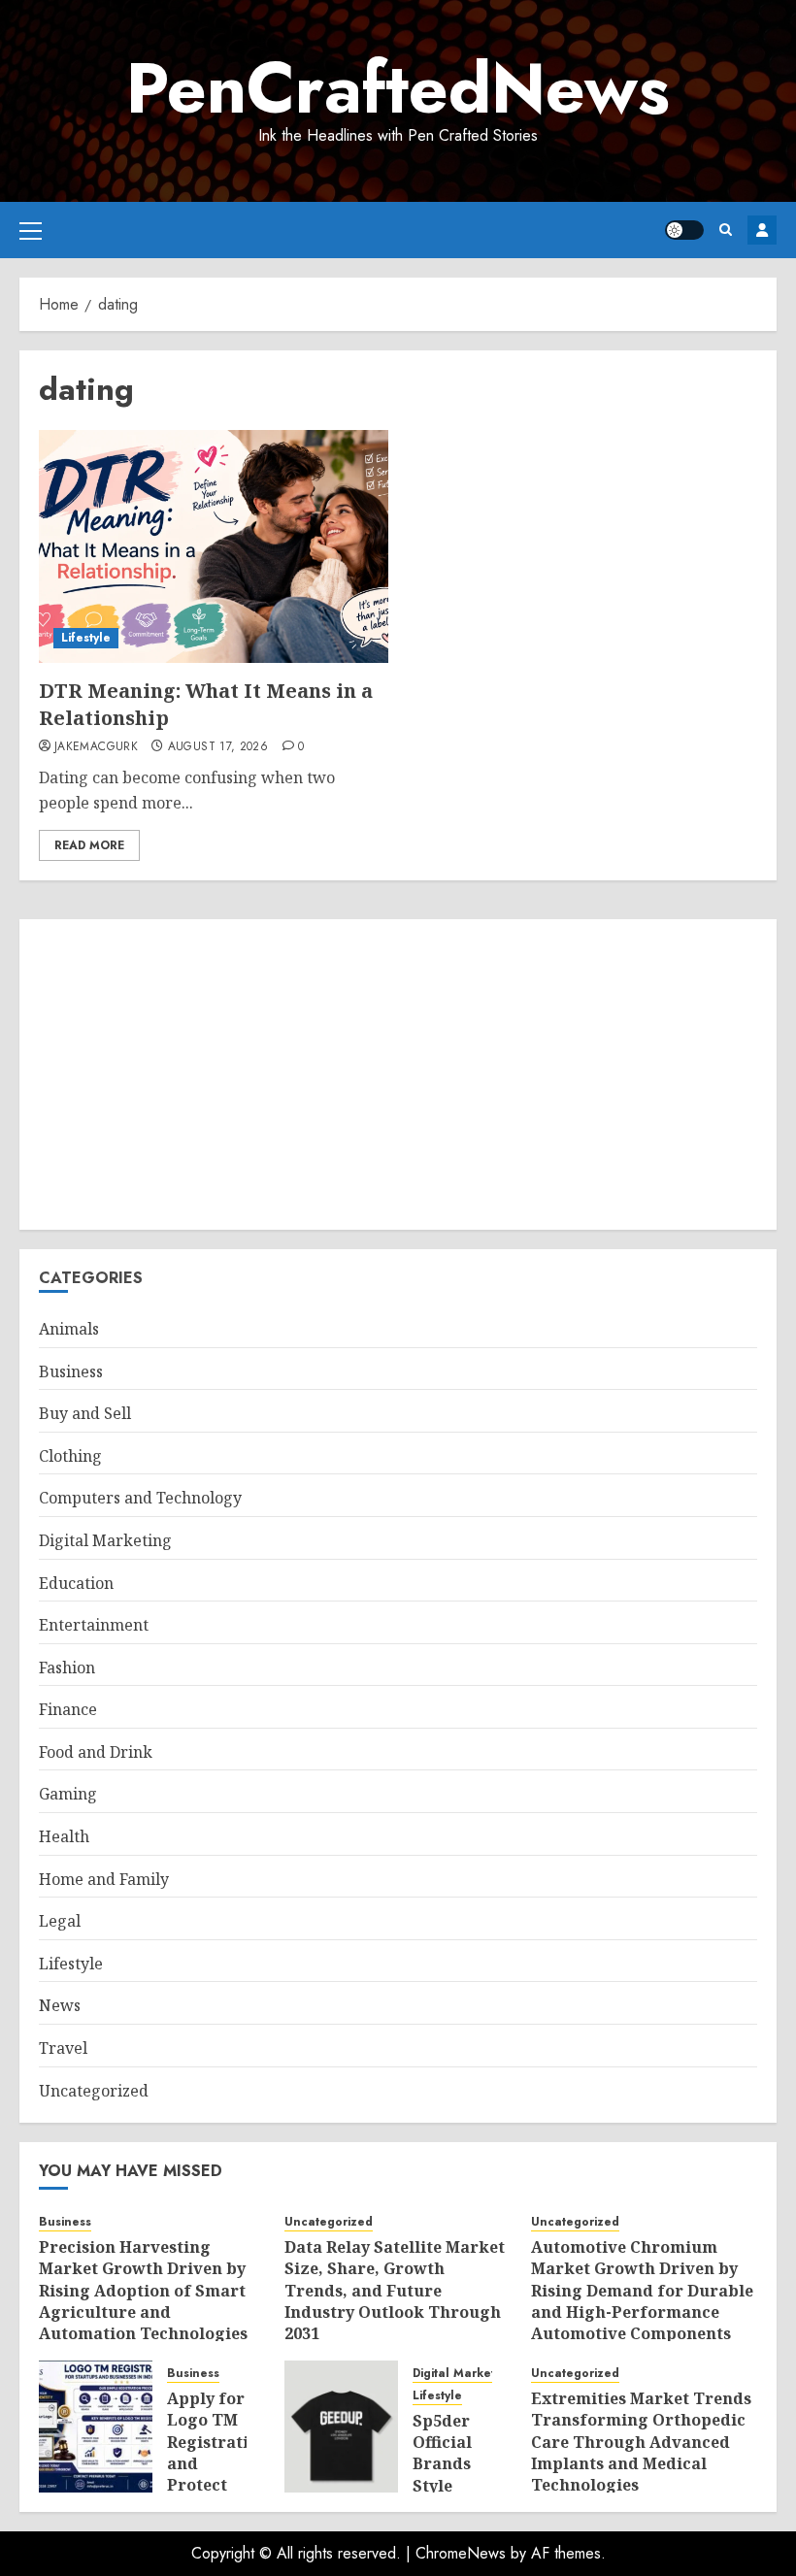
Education (76, 1583)
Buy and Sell (85, 1413)
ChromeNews (461, 2553)
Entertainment (94, 1625)
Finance (68, 1709)
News (60, 2005)
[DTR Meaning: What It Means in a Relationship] (214, 546)
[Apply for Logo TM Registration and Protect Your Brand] (96, 2427)
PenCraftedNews (398, 88)
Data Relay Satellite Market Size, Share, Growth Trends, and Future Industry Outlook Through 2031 (395, 2291)
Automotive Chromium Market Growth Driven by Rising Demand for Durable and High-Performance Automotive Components (642, 2291)
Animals (69, 1329)
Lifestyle (86, 638)
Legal (60, 1921)
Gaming (68, 1794)
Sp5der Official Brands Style (442, 2453)
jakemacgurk (96, 747)
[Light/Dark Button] (684, 230)
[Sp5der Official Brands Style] (341, 2427)
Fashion (67, 1668)
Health (64, 1836)
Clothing (70, 1456)
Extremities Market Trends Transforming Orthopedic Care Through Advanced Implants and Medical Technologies (641, 2442)
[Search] (726, 230)
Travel (63, 2048)
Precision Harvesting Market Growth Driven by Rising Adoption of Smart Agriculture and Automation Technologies (143, 2291)
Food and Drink (96, 1752)
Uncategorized (94, 2091)
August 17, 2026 (218, 747)
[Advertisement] (398, 1074)
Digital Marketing (105, 1540)
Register (762, 230)
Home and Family (104, 1879)
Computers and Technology (140, 1498)
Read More (89, 845)
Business (71, 1371)
